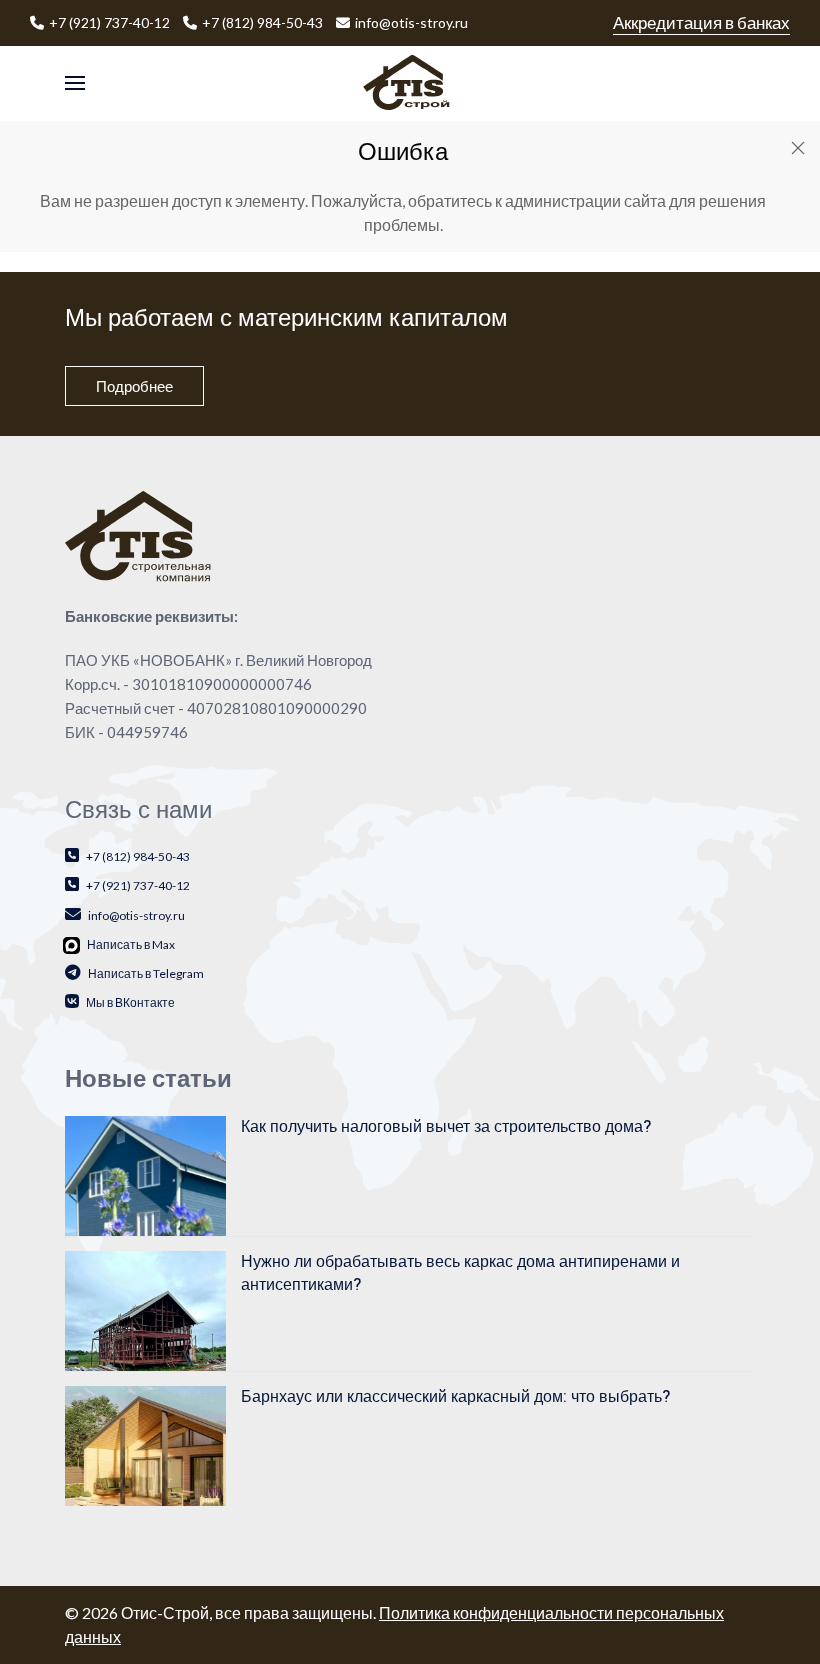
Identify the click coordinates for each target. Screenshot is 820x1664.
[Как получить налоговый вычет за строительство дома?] (145, 1174)
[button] (75, 83)
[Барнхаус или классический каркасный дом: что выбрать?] (145, 1444)
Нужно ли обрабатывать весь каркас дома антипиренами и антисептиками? (460, 1273)
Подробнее (134, 386)
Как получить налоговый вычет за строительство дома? (446, 1127)
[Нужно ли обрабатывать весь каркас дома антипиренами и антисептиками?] (145, 1309)
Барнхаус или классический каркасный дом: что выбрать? (455, 1397)
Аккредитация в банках (701, 22)
